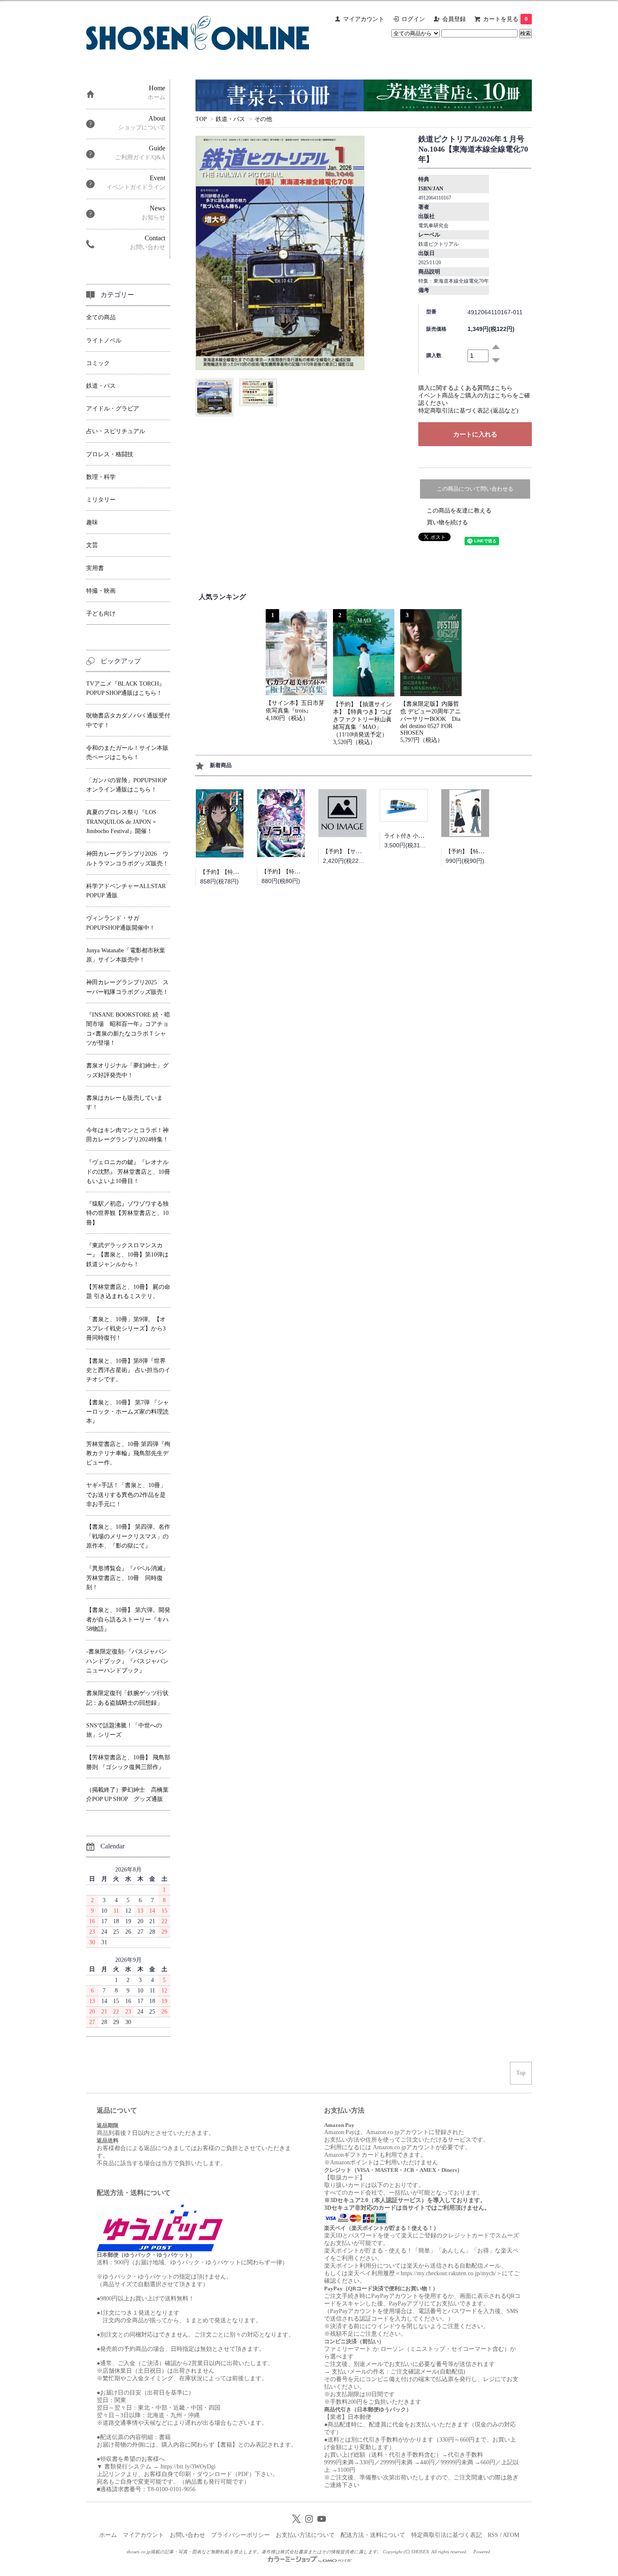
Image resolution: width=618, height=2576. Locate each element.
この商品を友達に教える (459, 511)
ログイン (413, 19)
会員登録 (454, 19)
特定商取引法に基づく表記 (446, 2535)
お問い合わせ (188, 2535)
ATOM (511, 2535)
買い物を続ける (447, 522)
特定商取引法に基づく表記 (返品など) (468, 411)
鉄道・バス (230, 119)
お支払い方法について (305, 2535)
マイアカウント (364, 19)
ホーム (108, 2535)
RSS (493, 2535)
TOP (201, 119)
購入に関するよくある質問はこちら (465, 388)
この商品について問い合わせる (475, 489)
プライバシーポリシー (240, 2535)
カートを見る (505, 19)
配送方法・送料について (373, 2535)
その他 (263, 119)
